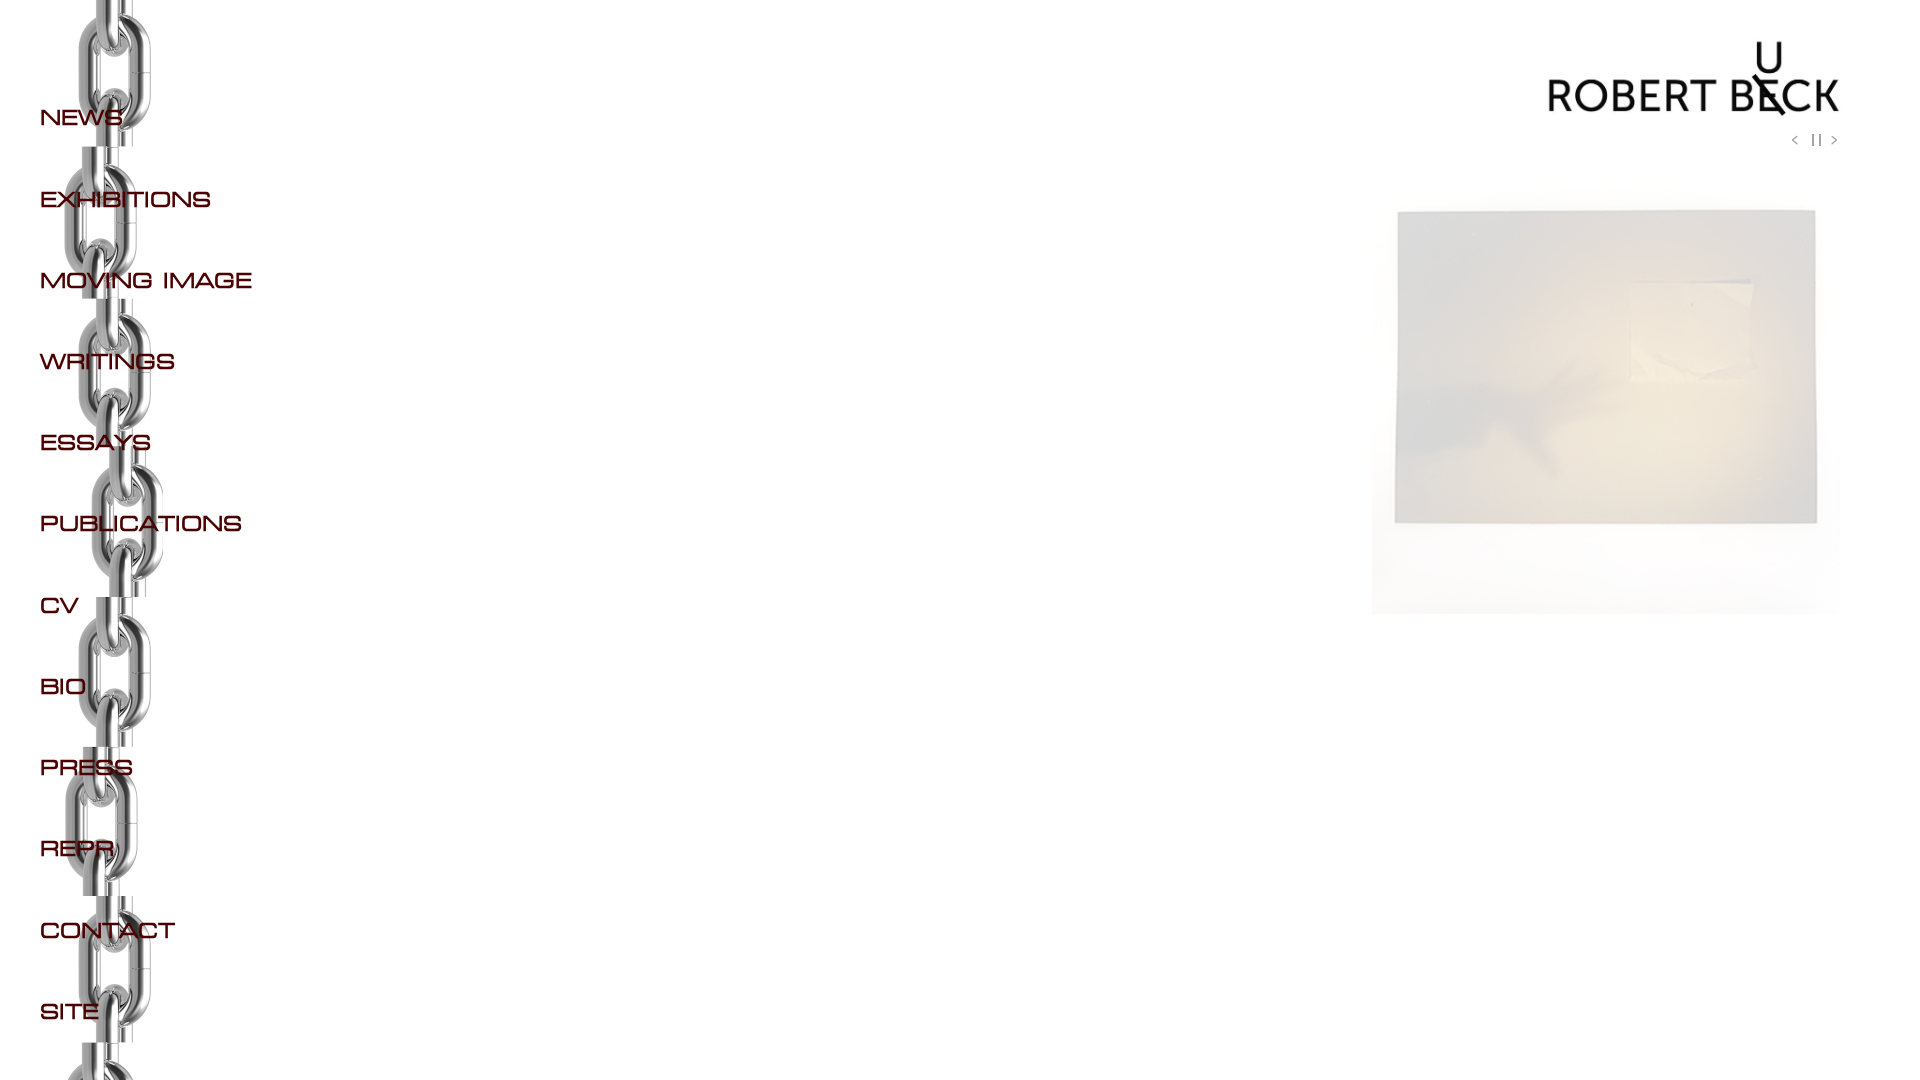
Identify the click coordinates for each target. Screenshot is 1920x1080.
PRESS (86, 769)
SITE (69, 1013)
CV (59, 607)
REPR (77, 850)
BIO (63, 688)
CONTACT (107, 932)
